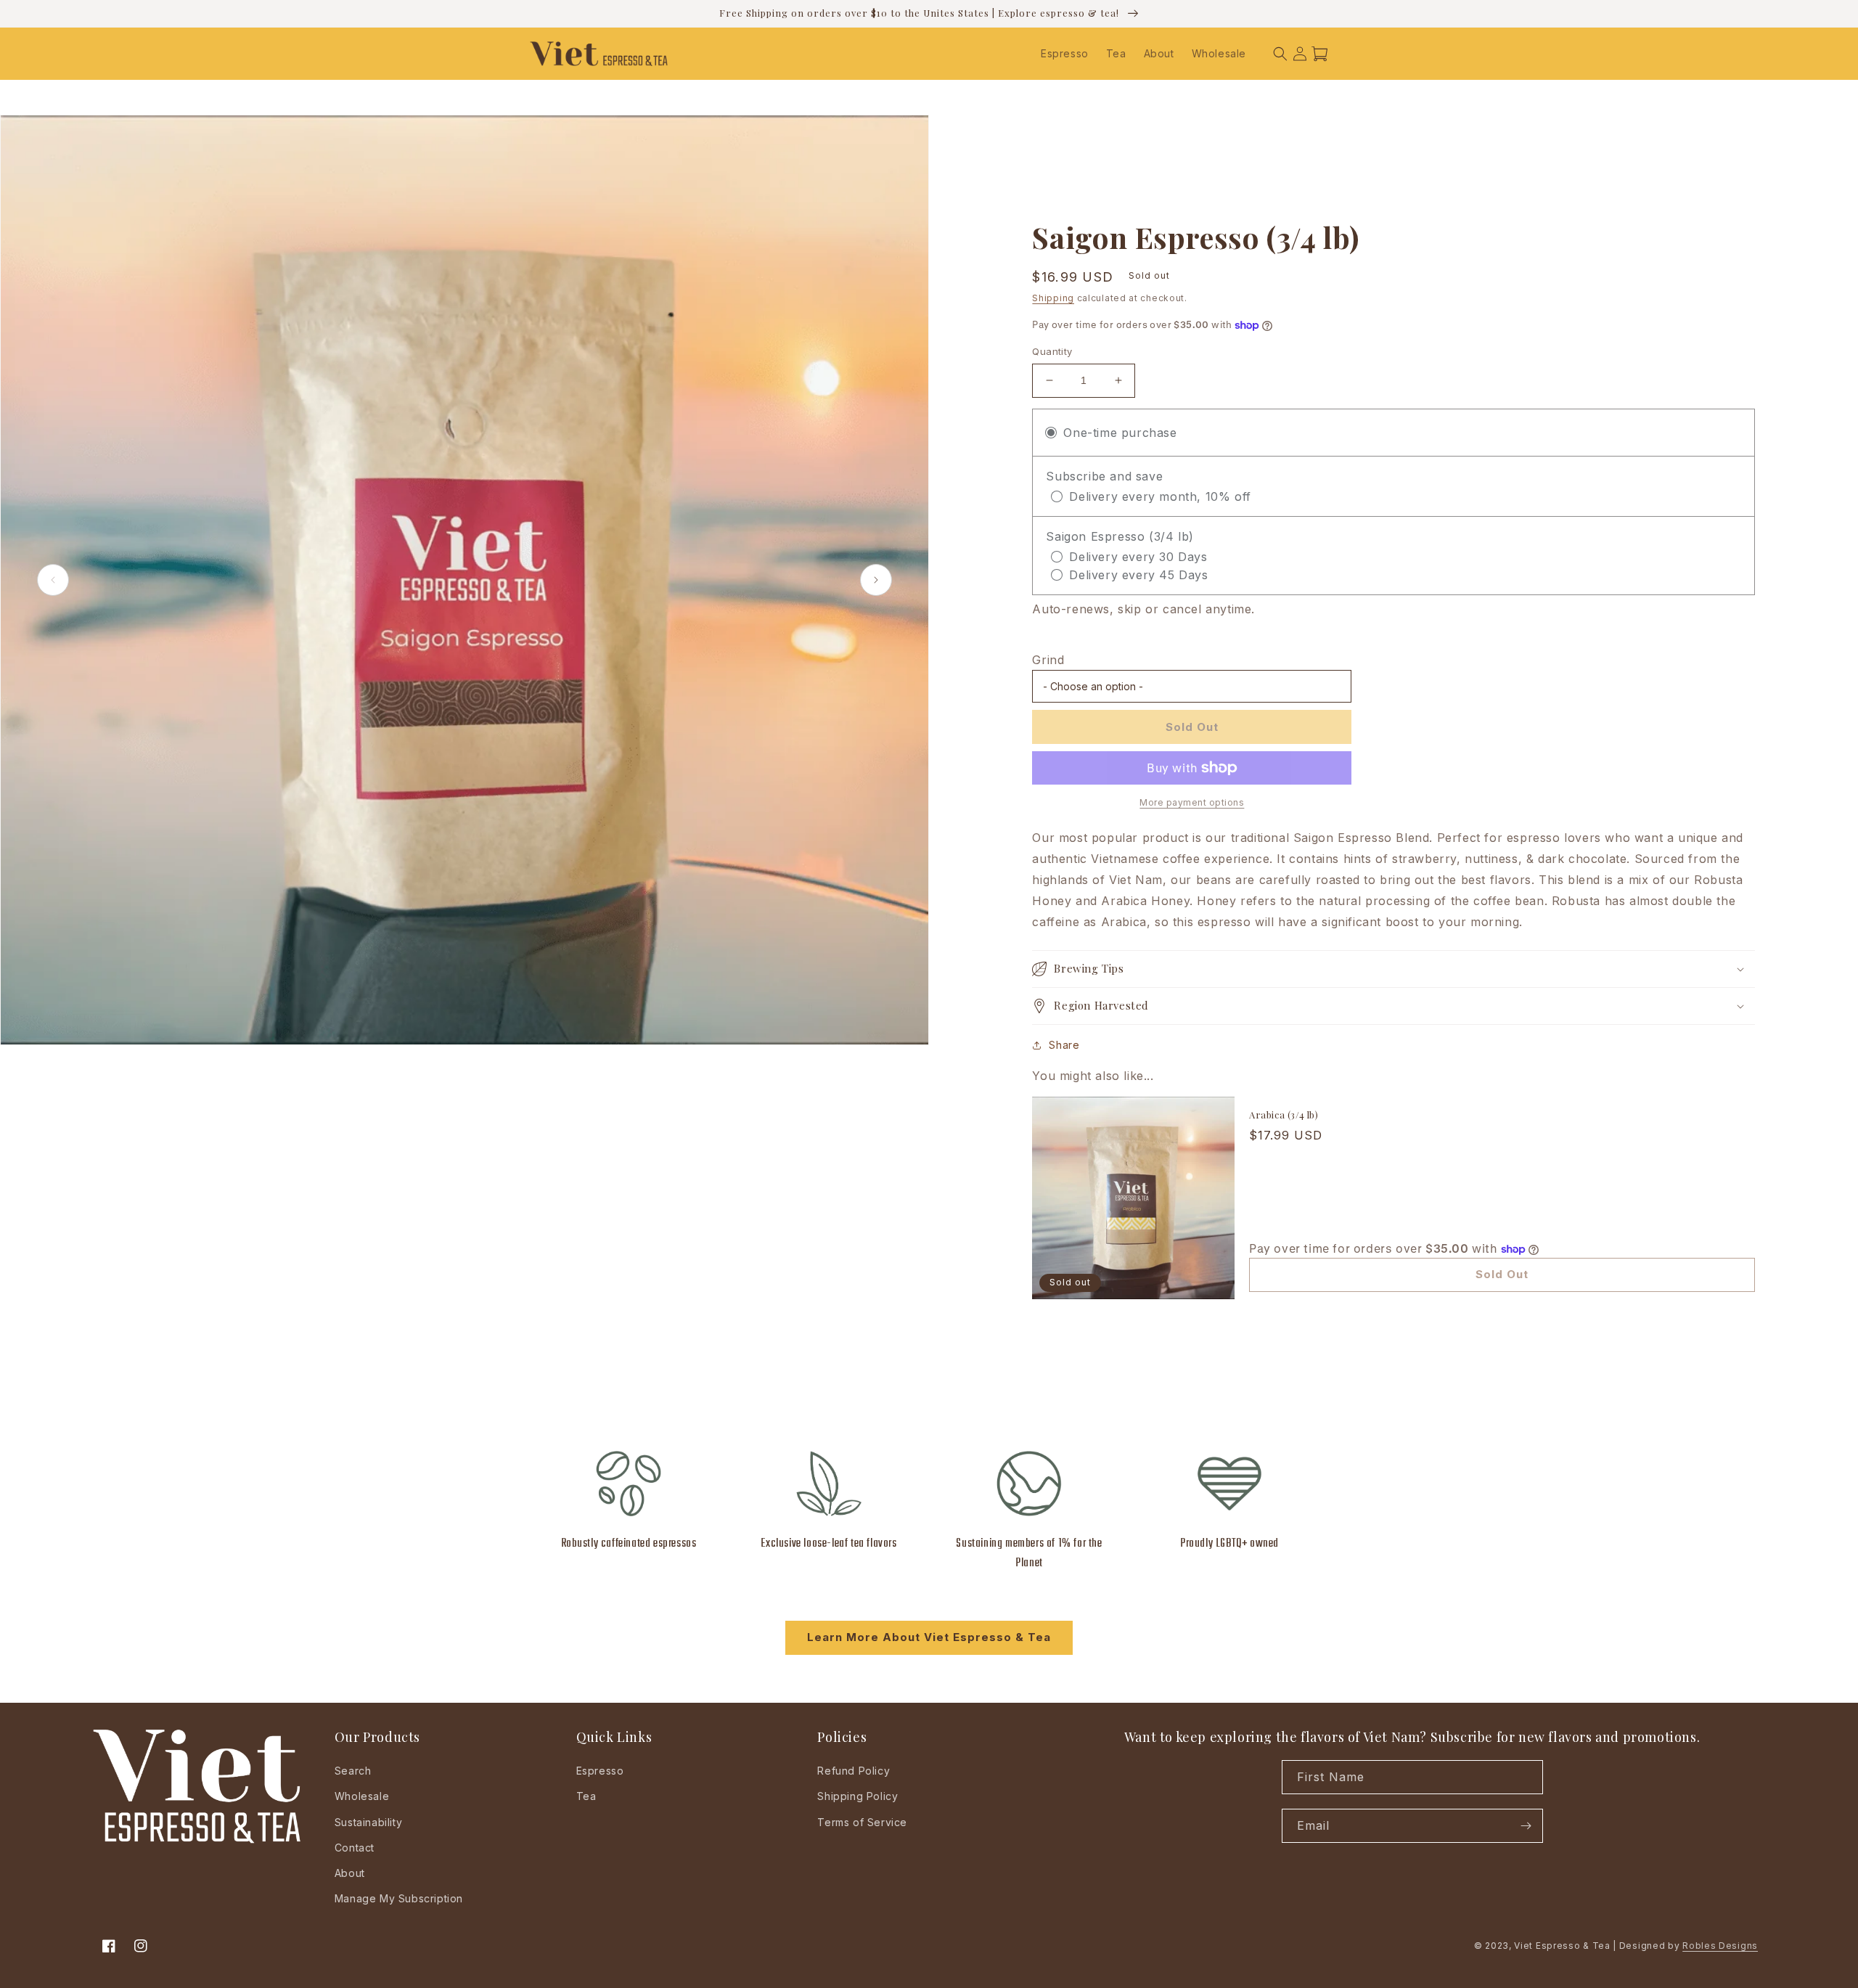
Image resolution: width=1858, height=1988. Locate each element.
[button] (1280, 54)
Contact (355, 1848)
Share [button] (1064, 1045)
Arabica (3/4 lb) (1284, 1115)
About (350, 1873)
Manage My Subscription (399, 1898)
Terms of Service (862, 1822)
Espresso (600, 1771)
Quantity (1052, 351)
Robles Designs (1720, 1946)
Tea (586, 1796)
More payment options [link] (1192, 802)
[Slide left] (53, 580)
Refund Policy (854, 1771)
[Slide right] (876, 580)
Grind (1048, 660)
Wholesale (362, 1796)
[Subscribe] (1526, 1826)
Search (353, 1771)
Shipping (1053, 298)
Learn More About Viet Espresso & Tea (929, 1637)
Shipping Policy (858, 1796)
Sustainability (368, 1822)
